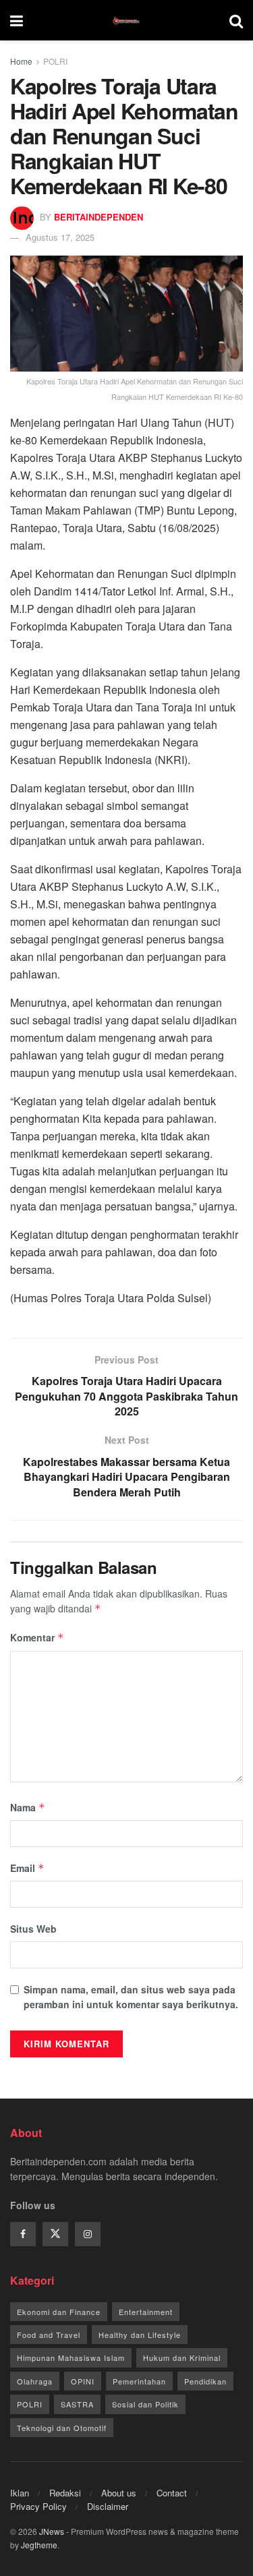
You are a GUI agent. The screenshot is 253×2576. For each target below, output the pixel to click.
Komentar (37, 1637)
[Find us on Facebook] (23, 2234)
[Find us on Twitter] (55, 2234)
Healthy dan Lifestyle (140, 2335)
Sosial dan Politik (145, 2404)
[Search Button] (236, 20)
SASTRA (77, 2404)
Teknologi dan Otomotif (62, 2428)
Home (21, 61)
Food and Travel (49, 2335)
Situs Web (33, 1929)
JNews (52, 2531)
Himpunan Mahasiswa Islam (71, 2358)
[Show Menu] (17, 20)
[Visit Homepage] (126, 20)
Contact (172, 2493)
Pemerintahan (139, 2381)
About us (119, 2493)
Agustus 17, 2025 (60, 237)
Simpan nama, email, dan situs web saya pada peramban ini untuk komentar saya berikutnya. (131, 1997)
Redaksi (65, 2493)
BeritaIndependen (99, 217)
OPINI (83, 2381)
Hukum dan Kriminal (182, 2358)
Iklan (20, 2493)
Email (27, 1868)
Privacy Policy (38, 2506)
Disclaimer (108, 2506)
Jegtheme (39, 2545)
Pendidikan (205, 2381)
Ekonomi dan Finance (59, 2312)
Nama (28, 1807)
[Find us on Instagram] (88, 2234)
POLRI (55, 61)
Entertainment (146, 2312)
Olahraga (35, 2381)
